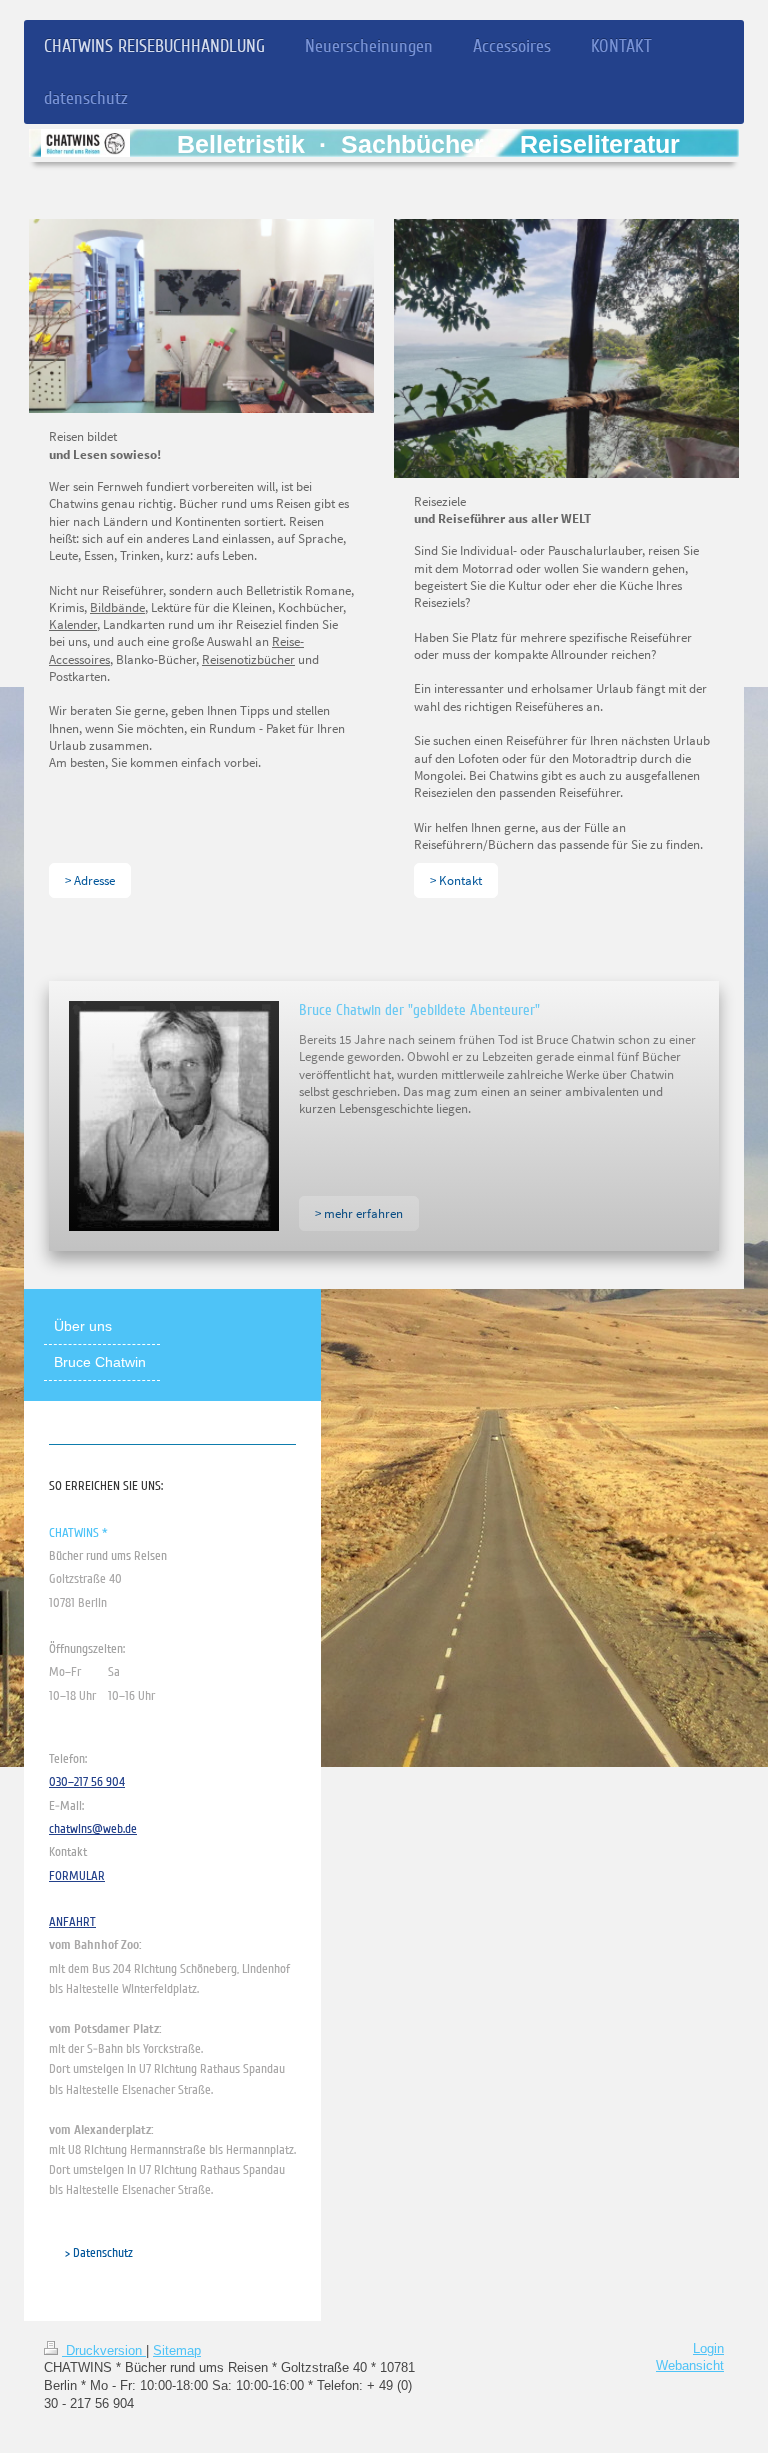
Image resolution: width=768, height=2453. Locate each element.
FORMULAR (77, 1876)
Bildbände (117, 607)
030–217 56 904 (87, 1782)
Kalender (73, 624)
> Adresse (90, 880)
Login (708, 2349)
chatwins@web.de (93, 1829)
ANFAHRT (72, 1922)
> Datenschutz (99, 2253)
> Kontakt (456, 880)
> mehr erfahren (359, 1213)
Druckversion (104, 2351)
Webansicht (690, 2366)
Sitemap (177, 2351)
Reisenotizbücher (248, 659)
